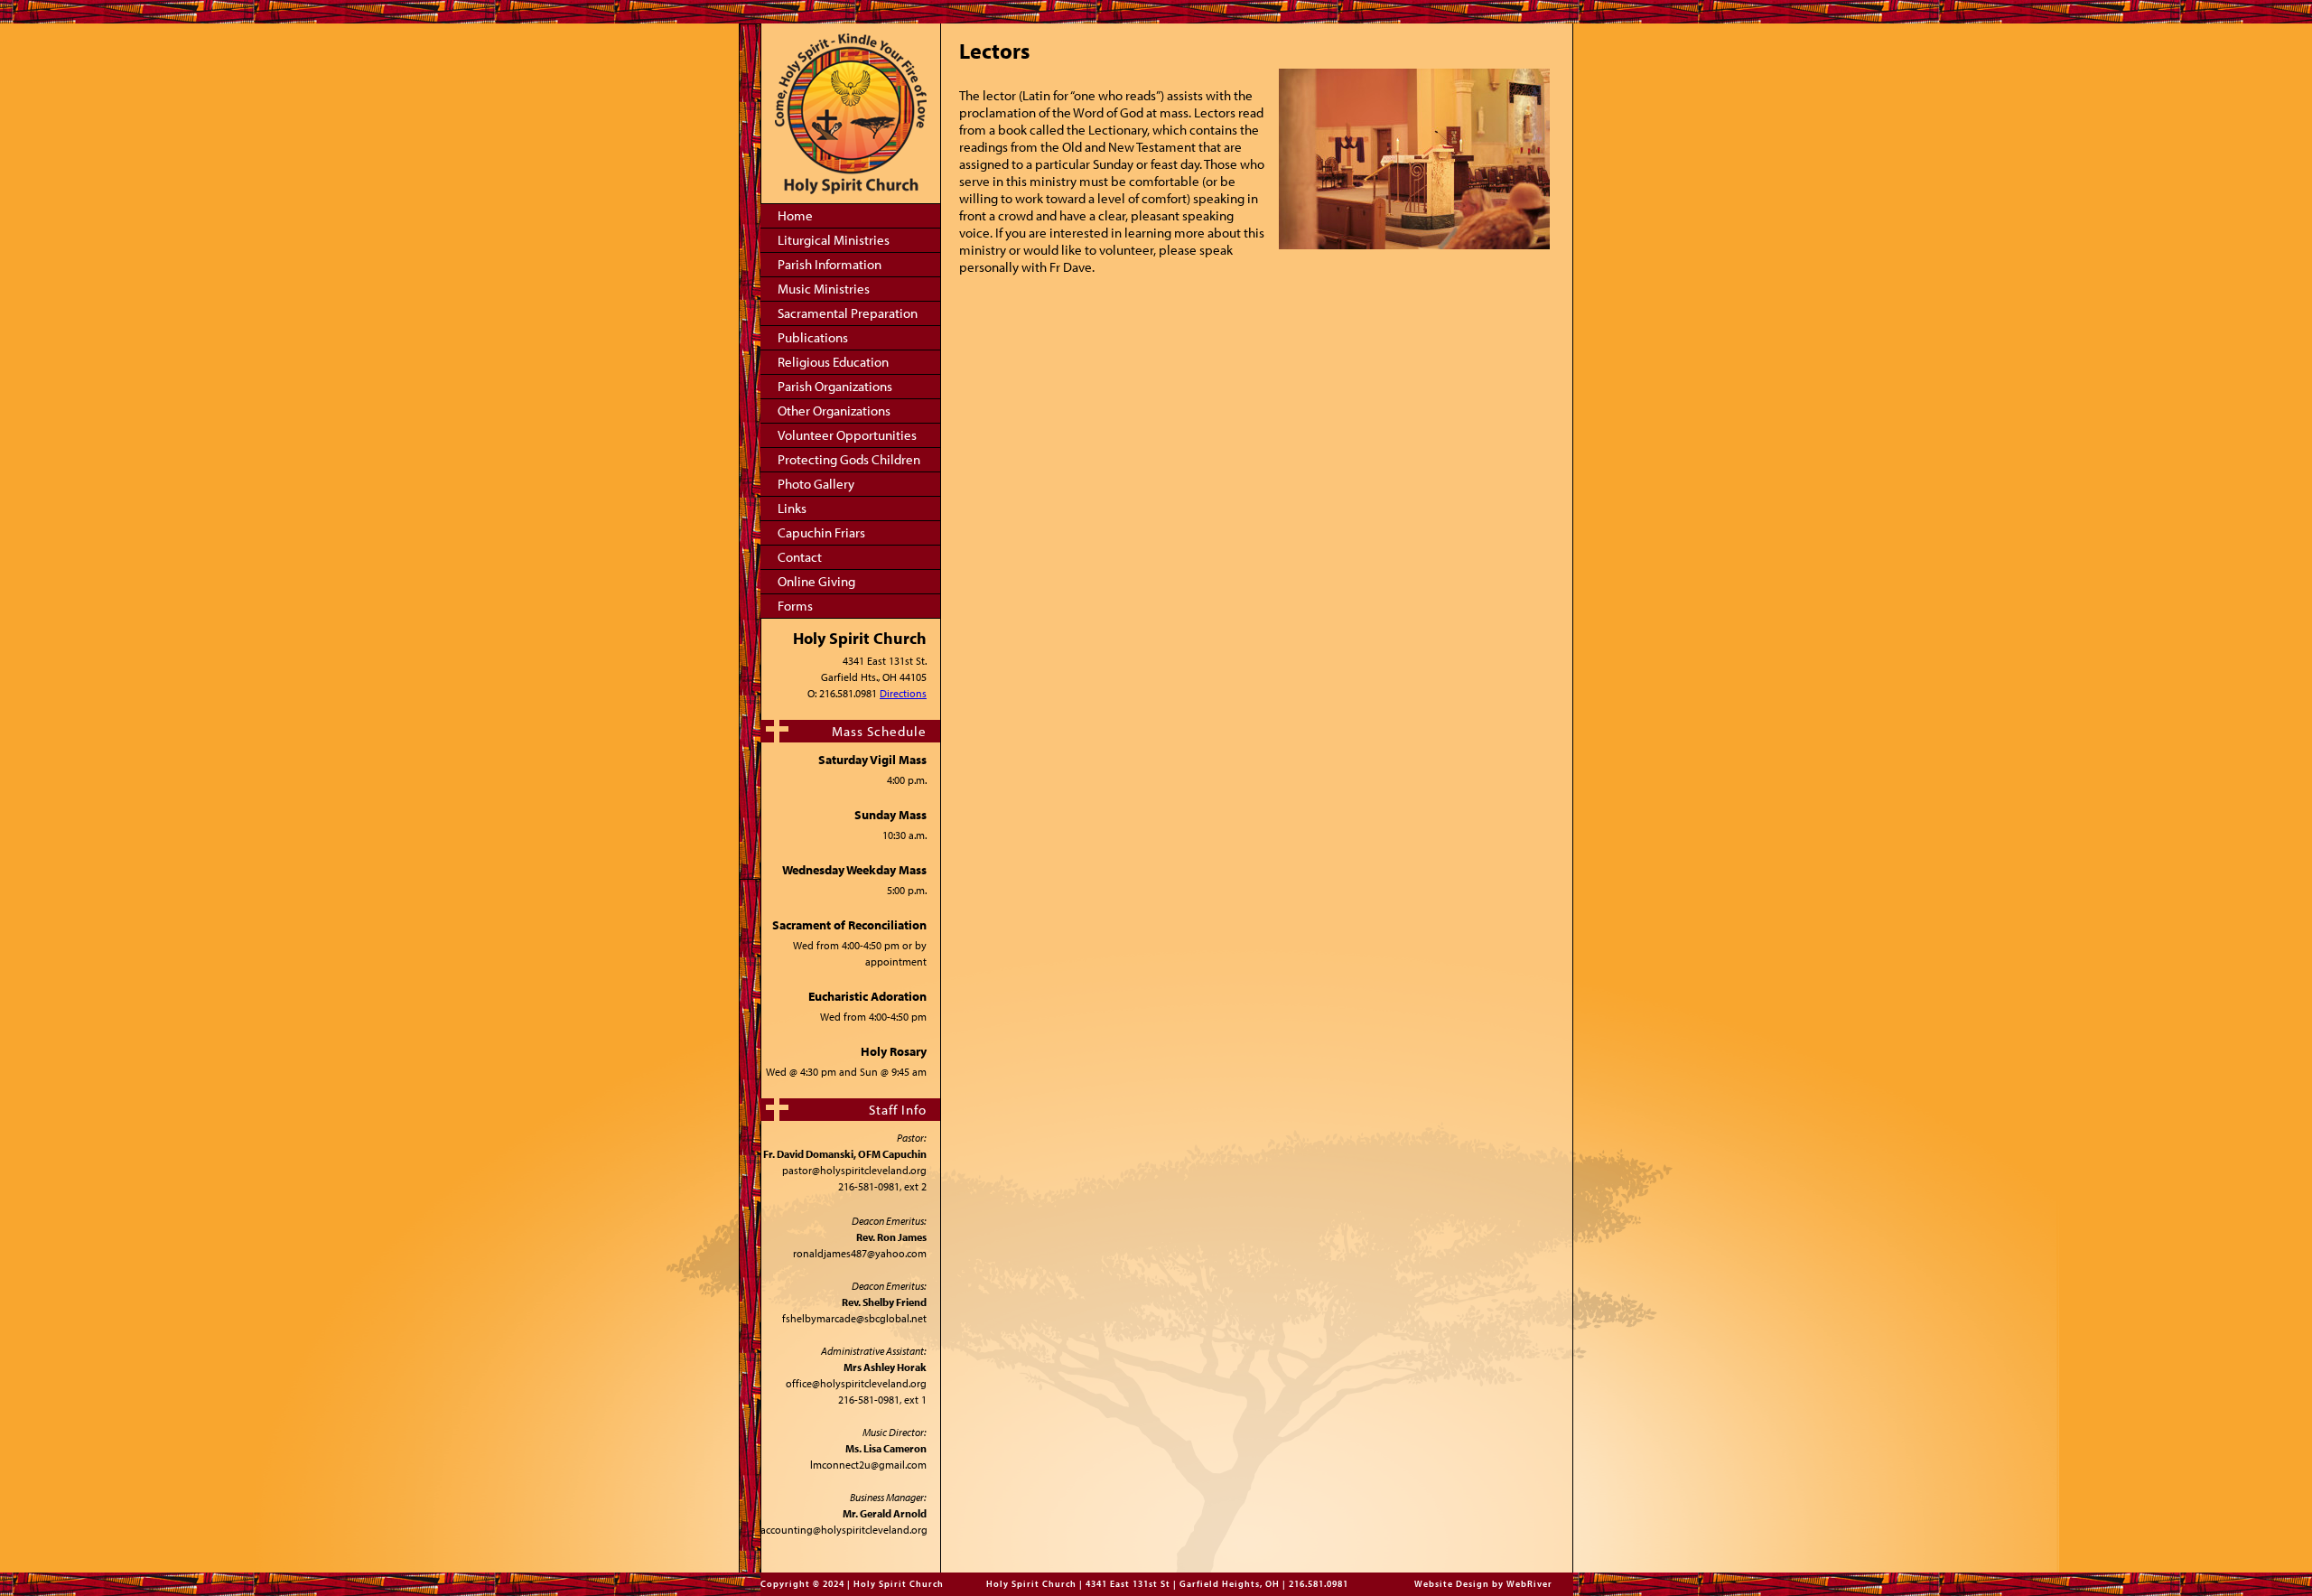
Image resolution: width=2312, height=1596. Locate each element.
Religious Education (833, 362)
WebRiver (1529, 1584)
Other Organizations (834, 411)
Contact (800, 557)
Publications (813, 337)
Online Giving (816, 581)
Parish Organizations (835, 386)
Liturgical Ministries (834, 240)
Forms (795, 606)
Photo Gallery (816, 484)
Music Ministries (824, 289)
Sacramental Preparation (848, 313)
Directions (903, 693)
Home (795, 215)
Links (792, 508)
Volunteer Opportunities (847, 435)
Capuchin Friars (821, 532)
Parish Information (830, 264)
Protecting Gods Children (849, 459)
